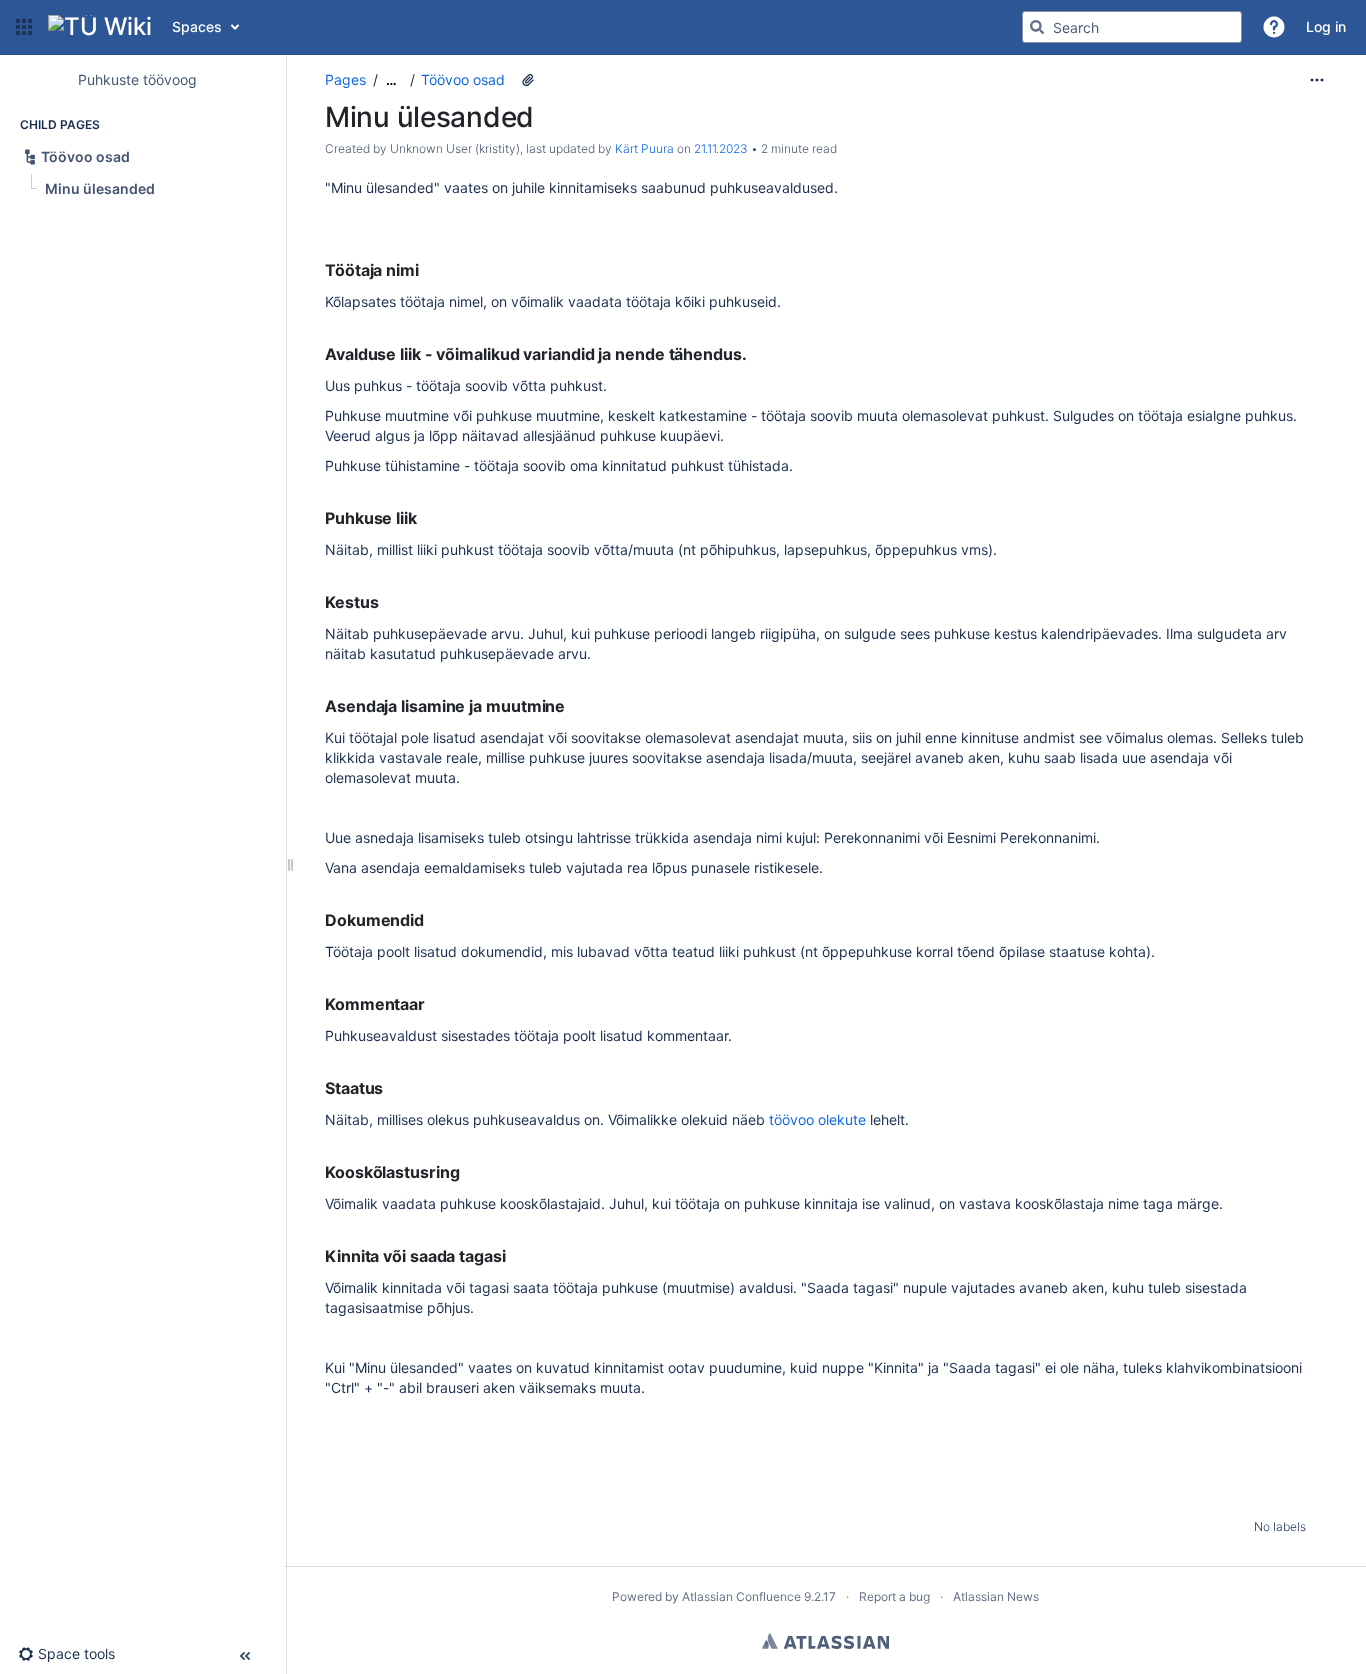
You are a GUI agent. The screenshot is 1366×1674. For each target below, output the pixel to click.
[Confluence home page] (100, 27)
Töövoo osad (463, 79)
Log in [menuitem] (1326, 26)
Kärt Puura (644, 148)
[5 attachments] (528, 80)
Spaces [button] (197, 26)
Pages (345, 79)
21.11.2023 (721, 148)
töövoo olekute (817, 1119)
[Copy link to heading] (425, 271)
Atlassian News (996, 1596)
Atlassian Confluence (741, 1596)
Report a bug (894, 1596)
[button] (24, 27)
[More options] (1317, 80)
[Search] (1037, 27)
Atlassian (825, 1641)
